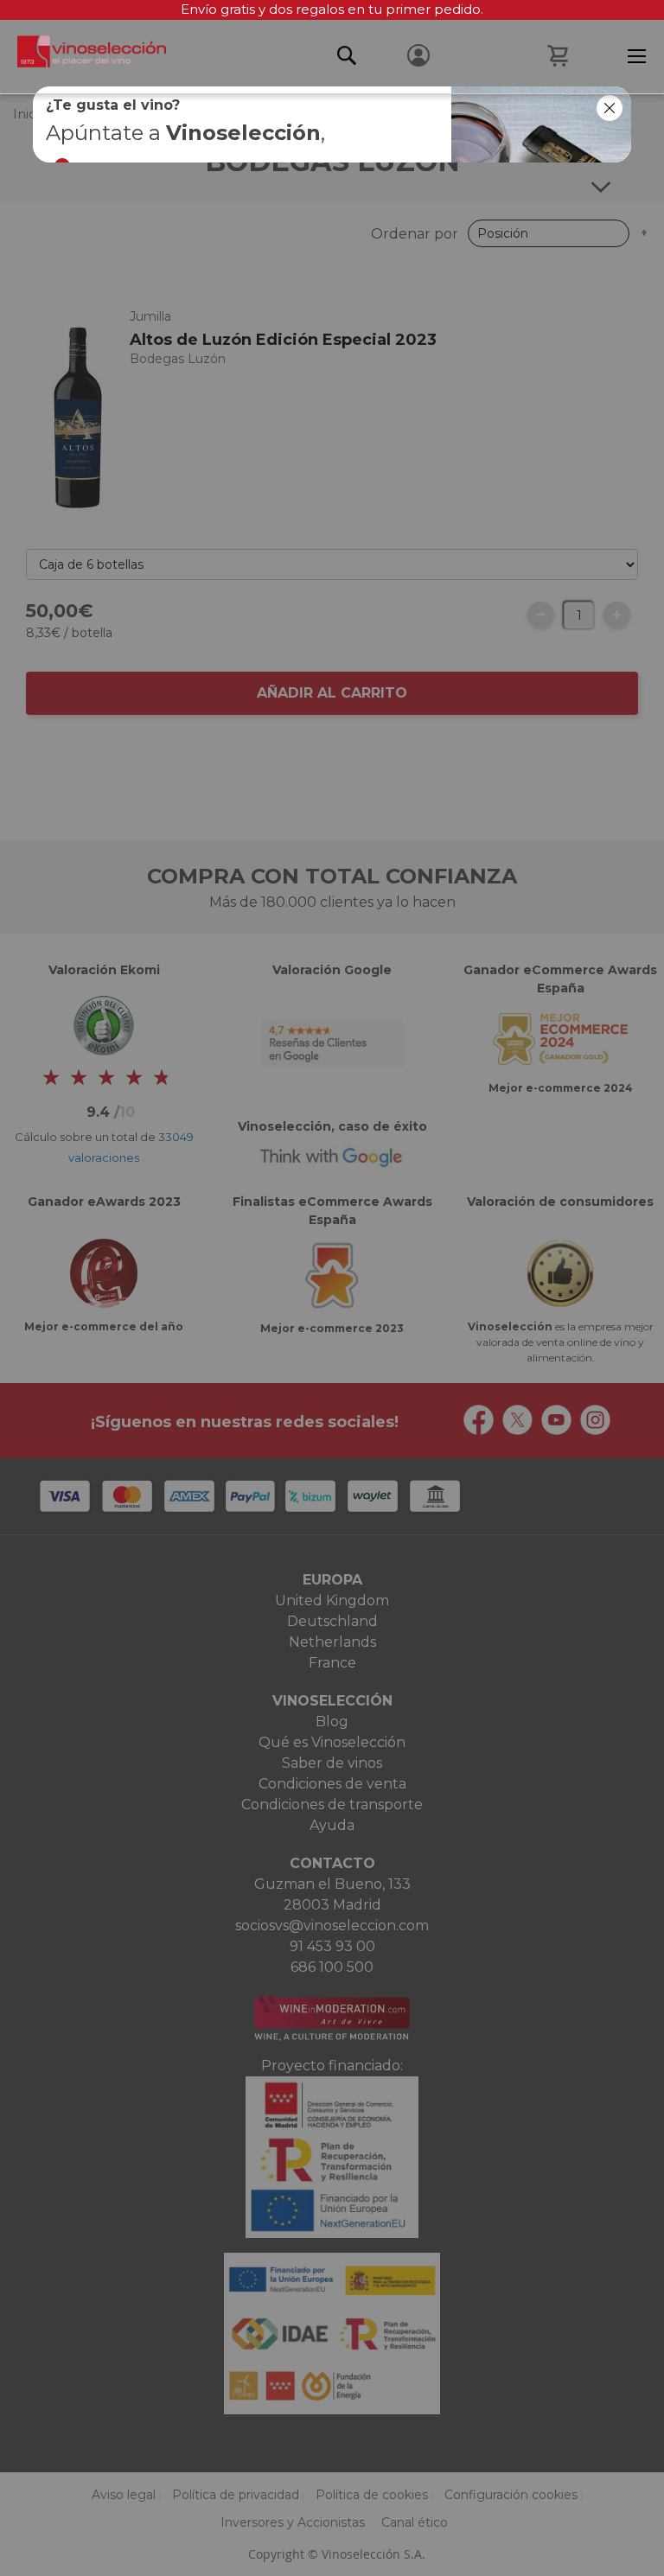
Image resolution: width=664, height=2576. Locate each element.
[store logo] (83, 56)
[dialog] (332, 1288)
